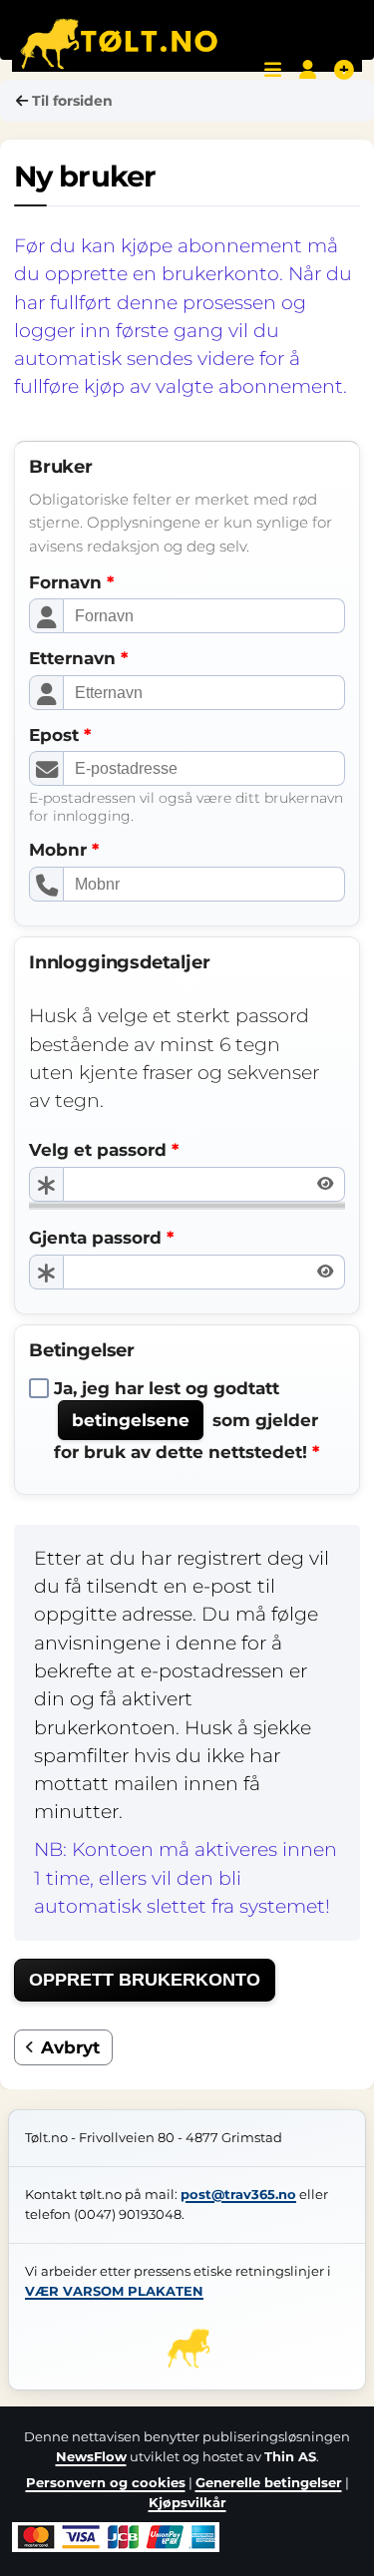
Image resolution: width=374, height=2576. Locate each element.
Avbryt (70, 2047)
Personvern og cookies (106, 2482)
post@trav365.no (238, 2195)
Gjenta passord (95, 1238)
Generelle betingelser (269, 2482)
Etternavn (72, 658)
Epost (54, 735)
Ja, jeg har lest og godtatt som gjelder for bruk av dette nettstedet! (186, 1420)
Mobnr (58, 850)
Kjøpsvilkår (187, 2502)
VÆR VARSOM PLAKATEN (114, 2291)
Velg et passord (98, 1150)
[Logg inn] (308, 70)
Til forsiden (72, 101)
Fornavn (65, 582)
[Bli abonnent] (344, 70)
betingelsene (131, 1420)
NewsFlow (91, 2456)
